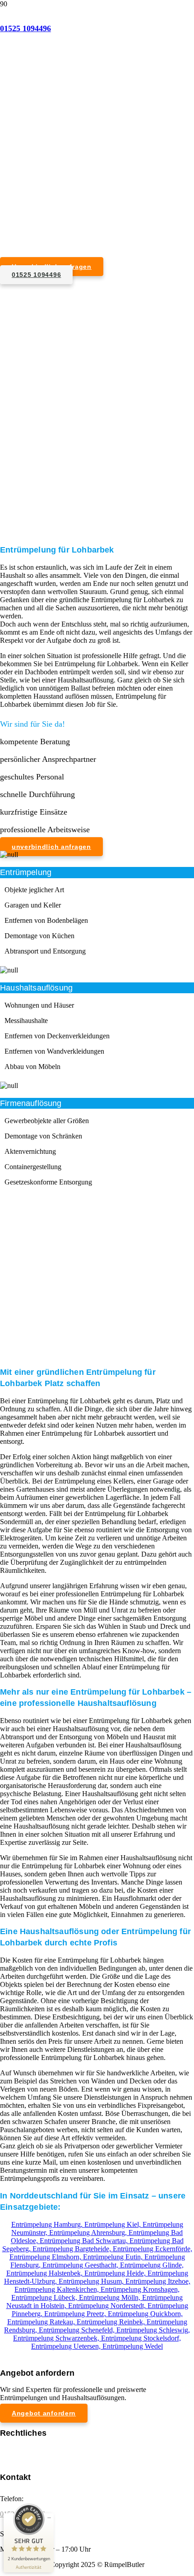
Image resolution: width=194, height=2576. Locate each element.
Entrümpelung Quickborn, (145, 2314)
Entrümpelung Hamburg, (48, 2224)
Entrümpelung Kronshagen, (140, 2289)
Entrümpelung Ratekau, (42, 2322)
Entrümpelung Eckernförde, (152, 2249)
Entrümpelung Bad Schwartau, (85, 2241)
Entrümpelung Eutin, (114, 2257)
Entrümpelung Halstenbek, (45, 2273)
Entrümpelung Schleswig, (153, 2330)
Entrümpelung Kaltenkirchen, (58, 2289)
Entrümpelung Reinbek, (112, 2322)
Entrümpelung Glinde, (152, 2265)
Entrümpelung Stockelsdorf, (141, 2338)
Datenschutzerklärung (31, 2458)
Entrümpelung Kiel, (113, 2224)
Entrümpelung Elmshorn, (46, 2257)
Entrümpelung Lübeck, (45, 2297)
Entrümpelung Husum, (92, 2281)
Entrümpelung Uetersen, (67, 2346)
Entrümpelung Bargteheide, (73, 2249)
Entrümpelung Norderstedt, (108, 2306)
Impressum (16, 2449)
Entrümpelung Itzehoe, (158, 2281)
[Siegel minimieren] (49, 2518)
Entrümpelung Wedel (133, 2346)
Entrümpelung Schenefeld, (78, 2330)
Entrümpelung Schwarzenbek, (57, 2338)
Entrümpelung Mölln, (111, 2297)
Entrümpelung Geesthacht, (81, 2265)
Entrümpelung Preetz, (76, 2314)
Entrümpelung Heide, (116, 2273)
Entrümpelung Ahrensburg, (89, 2233)
